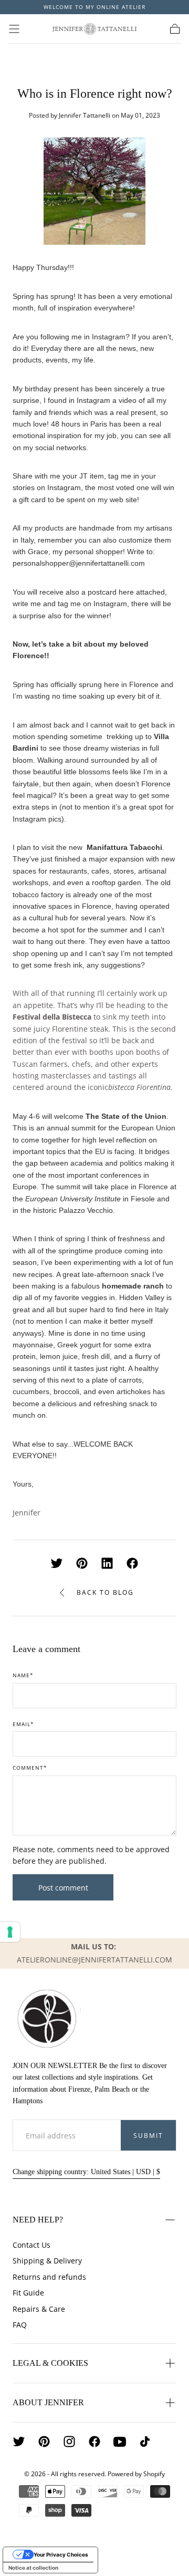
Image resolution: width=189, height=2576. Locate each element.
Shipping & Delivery (47, 2261)
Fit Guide (28, 2293)
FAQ (20, 2325)
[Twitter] (19, 2442)
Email (23, 1725)
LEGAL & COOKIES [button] (50, 2363)
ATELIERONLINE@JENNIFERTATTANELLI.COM (94, 1960)
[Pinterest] (44, 2442)
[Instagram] (69, 2442)
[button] (14, 29)
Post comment (63, 1888)
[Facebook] (94, 2442)
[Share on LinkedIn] (107, 1563)
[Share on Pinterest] (82, 1563)
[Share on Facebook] (132, 1563)
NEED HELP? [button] (38, 2220)
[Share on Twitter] (57, 1563)
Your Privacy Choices (61, 2554)
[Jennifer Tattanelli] (47, 2019)
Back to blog (105, 1592)
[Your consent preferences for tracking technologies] (10, 1932)
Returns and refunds (49, 2277)
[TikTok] (145, 2442)
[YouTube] (120, 2442)
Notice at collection (33, 2568)
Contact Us (31, 2245)
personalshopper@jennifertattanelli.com (79, 563)
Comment (30, 1768)
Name (23, 1676)
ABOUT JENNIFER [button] (48, 2402)
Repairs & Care (39, 2309)
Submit (148, 2136)
